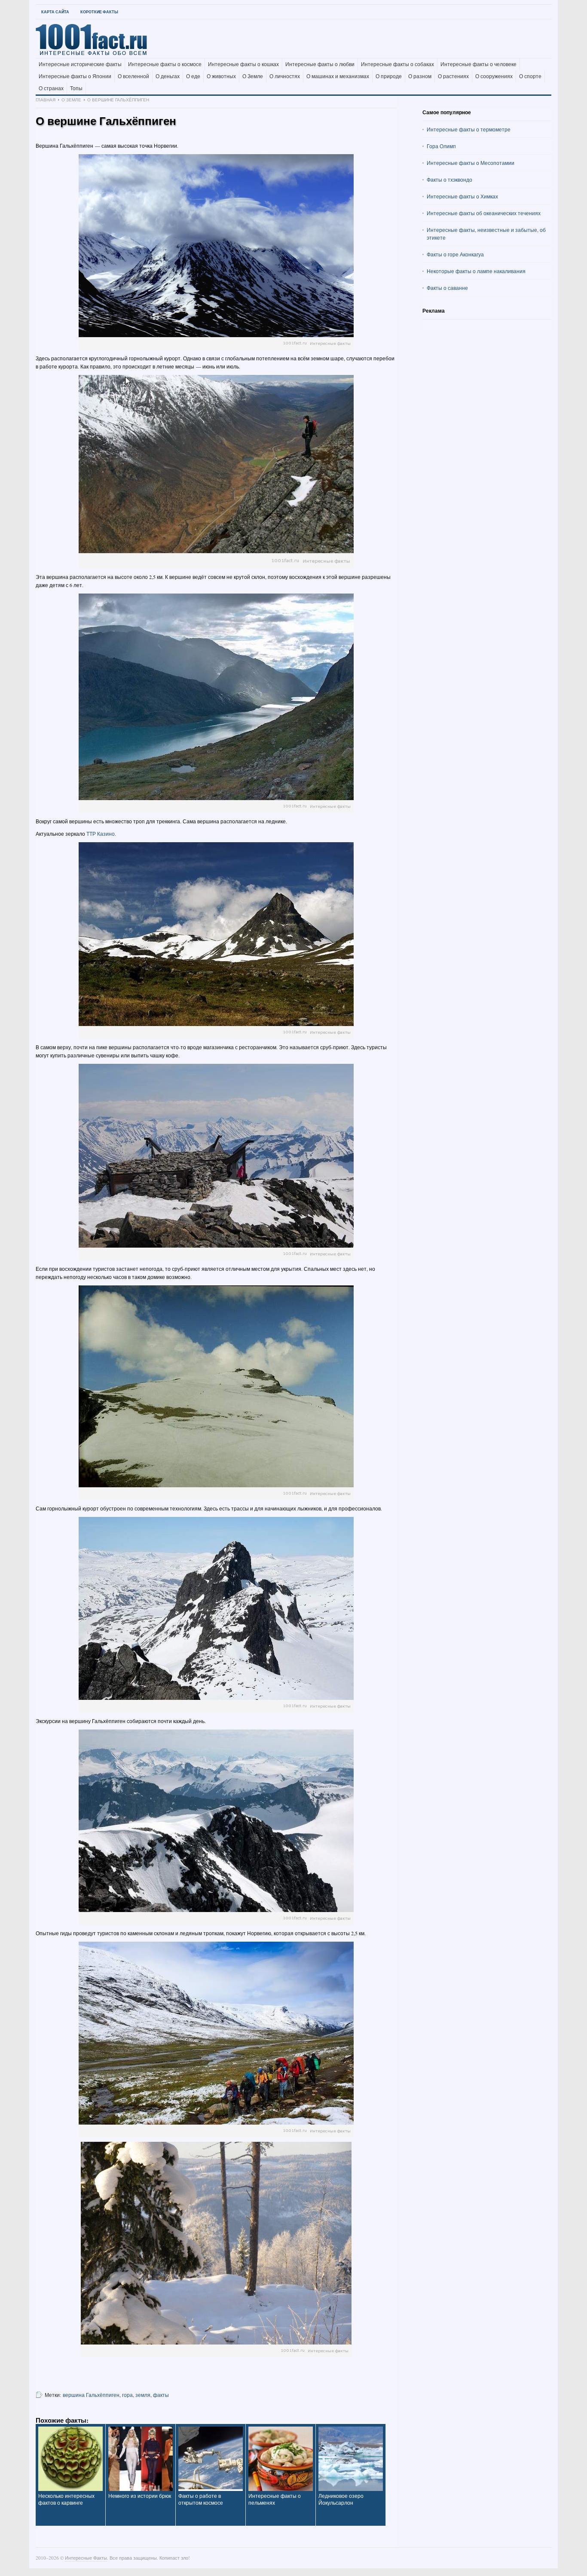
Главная (46, 100)
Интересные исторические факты (80, 64)
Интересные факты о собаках (397, 64)
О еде (193, 76)
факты (161, 2395)
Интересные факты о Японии (75, 76)
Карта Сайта (55, 12)
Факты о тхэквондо (449, 180)
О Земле (253, 76)
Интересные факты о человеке (478, 64)
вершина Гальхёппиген (91, 2395)
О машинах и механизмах (338, 76)
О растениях (453, 76)
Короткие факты (99, 12)
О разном (420, 76)
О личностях (285, 76)
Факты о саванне (447, 288)
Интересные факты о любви (320, 64)
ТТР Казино (101, 834)
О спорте (530, 76)
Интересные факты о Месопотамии (471, 163)
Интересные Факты (86, 2558)
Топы (76, 88)
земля (143, 2395)
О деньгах (168, 76)
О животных (221, 76)
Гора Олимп (441, 146)
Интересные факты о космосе (165, 64)
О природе (389, 76)
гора (127, 2395)
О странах (51, 88)
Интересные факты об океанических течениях (484, 213)
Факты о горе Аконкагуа (455, 254)
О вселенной (133, 76)
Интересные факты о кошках (243, 64)
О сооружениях (494, 76)
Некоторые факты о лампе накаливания (476, 271)
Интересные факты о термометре (469, 129)
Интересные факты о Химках (462, 196)
